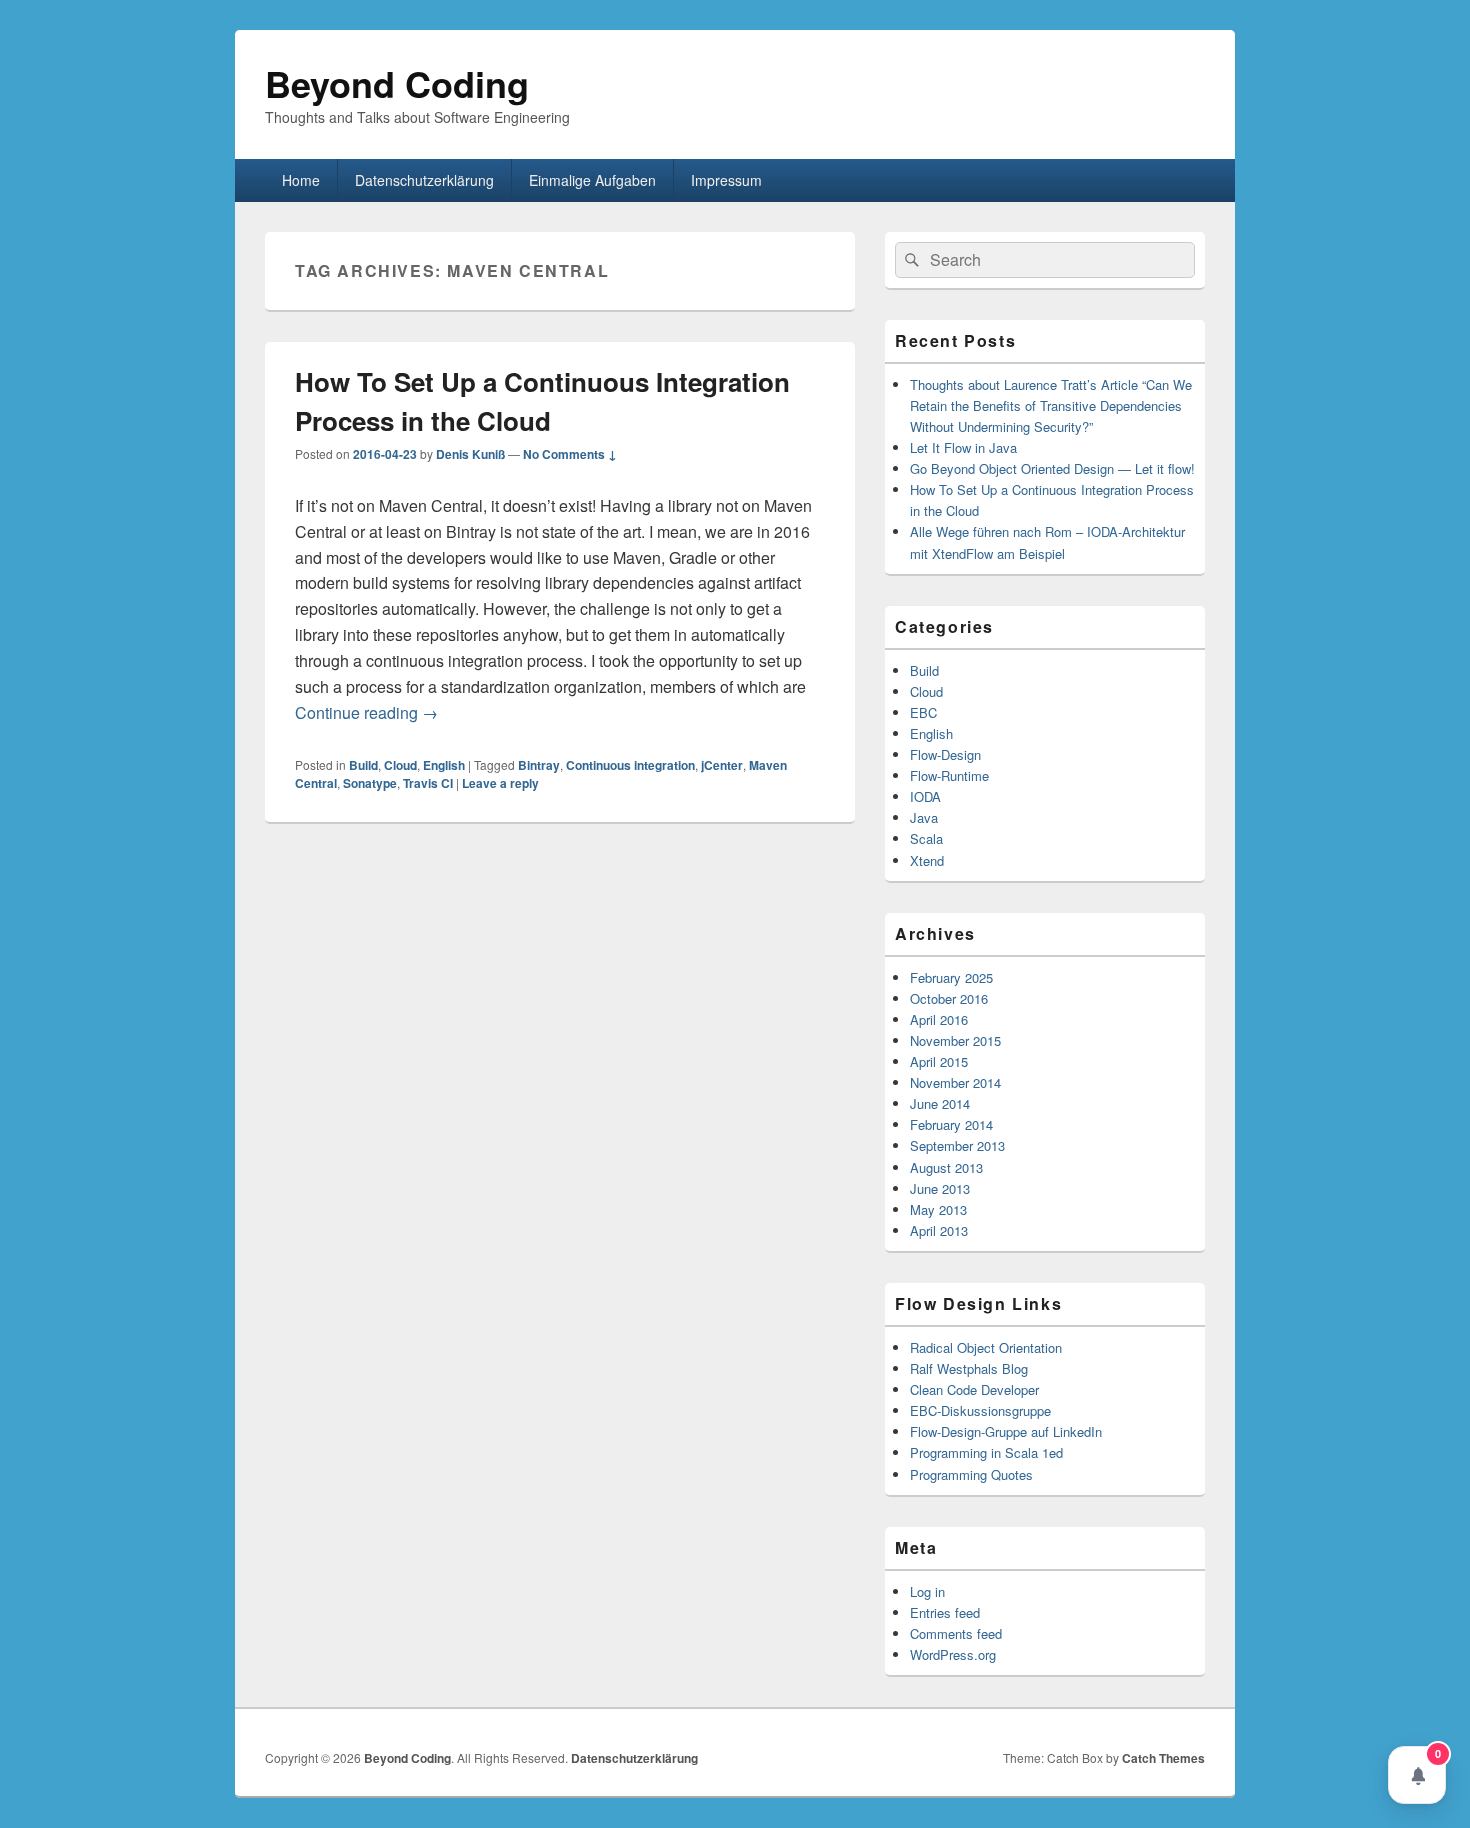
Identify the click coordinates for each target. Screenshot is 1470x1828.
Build (363, 765)
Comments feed (956, 1633)
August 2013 (946, 1167)
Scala (926, 838)
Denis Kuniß (470, 454)
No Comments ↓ (570, 454)
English (444, 765)
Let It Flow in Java (963, 447)
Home (301, 180)
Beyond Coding (397, 83)
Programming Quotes (971, 1474)
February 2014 (951, 1124)
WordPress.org (953, 1654)
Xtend (927, 860)
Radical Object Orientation (986, 1347)
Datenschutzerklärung (424, 180)
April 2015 (939, 1061)
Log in (927, 1591)
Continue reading (366, 712)
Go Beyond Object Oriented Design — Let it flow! (1052, 468)
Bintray (539, 765)
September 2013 (957, 1145)
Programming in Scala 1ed (986, 1452)
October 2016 (949, 998)
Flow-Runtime (949, 775)
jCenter (722, 765)
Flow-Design (945, 754)
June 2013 (940, 1188)
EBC (923, 712)
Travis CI (428, 783)
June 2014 (940, 1103)
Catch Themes (1163, 1758)
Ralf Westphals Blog (969, 1368)
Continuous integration (630, 765)
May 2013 (938, 1209)
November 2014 (955, 1082)
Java (924, 817)
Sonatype (370, 783)
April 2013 (939, 1230)
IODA (925, 796)
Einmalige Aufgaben (592, 180)
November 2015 (955, 1040)
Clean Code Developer (974, 1389)
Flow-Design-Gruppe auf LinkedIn (1006, 1431)
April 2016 (939, 1019)
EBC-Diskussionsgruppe (980, 1410)
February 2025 (951, 977)
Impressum (726, 180)
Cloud (400, 765)
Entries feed (945, 1612)
